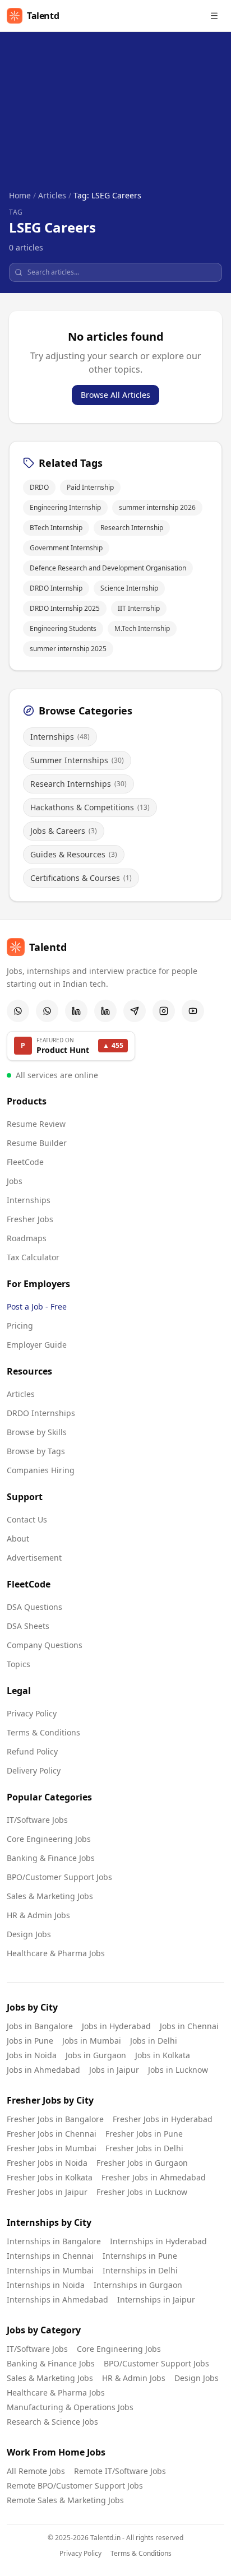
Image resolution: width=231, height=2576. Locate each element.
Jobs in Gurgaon (96, 2055)
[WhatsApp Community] (18, 1011)
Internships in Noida (46, 2285)
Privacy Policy (32, 1713)
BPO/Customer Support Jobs (59, 1877)
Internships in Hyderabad (158, 2241)
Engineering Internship (65, 507)
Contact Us (27, 1519)
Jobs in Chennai (189, 2026)
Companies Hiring (41, 1470)
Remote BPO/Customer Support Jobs (75, 2486)
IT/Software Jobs (37, 1820)
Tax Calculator (33, 1257)
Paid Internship (90, 487)
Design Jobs (29, 1934)
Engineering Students (63, 628)
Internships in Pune (140, 2256)
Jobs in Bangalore (40, 2026)
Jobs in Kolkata (163, 2055)
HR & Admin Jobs (38, 1915)
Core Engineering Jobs (49, 1839)
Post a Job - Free (37, 1306)
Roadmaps (27, 1238)
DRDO (39, 487)
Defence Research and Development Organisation (108, 568)
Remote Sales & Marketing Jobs (65, 2500)
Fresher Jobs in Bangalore (55, 2119)
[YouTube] (193, 1011)
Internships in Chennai (50, 2256)
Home (20, 195)
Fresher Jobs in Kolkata (50, 2177)
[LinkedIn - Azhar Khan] (76, 1011)
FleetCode (25, 1162)
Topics (19, 1664)
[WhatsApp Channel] (47, 1011)
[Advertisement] (115, 120)
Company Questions (45, 1645)
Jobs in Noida (32, 2055)
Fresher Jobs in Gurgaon (142, 2163)
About (18, 1538)
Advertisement (34, 1558)
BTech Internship (56, 528)
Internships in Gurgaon (138, 2285)
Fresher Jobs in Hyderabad (163, 2119)
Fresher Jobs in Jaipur (47, 2192)
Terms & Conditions (43, 1732)
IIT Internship (139, 608)
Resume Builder (37, 1143)
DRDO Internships (41, 1413)
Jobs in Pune (30, 2041)
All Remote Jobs (36, 2471)
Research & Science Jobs (52, 2422)
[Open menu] (214, 16)
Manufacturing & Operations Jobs (70, 2407)
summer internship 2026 (157, 507)
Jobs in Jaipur (114, 2070)
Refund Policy (32, 1751)
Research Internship (132, 528)
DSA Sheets (28, 1626)
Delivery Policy (34, 1770)
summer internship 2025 (68, 649)
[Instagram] (164, 1011)
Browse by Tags (36, 1451)
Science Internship (129, 588)
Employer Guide (37, 1345)
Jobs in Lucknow (178, 2070)
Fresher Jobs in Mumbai (52, 2148)
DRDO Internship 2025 (65, 608)
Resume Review (36, 1124)
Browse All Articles (115, 395)
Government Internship (66, 548)
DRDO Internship (56, 588)
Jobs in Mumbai (92, 2041)
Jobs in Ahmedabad (43, 2070)
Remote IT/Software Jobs (120, 2471)
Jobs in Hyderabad (116, 2026)
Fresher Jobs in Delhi (144, 2148)
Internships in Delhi (140, 2270)
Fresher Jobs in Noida (47, 2163)
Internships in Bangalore (54, 2241)
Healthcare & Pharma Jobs (56, 1953)
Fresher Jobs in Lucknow (142, 2192)
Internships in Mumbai (50, 2270)
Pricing (20, 1326)
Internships (29, 1200)
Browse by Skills (37, 1432)
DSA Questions (34, 1607)
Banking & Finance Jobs (51, 1858)
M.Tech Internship (142, 628)
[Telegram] (135, 1011)
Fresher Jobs (30, 1219)
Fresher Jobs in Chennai (52, 2134)
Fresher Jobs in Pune (144, 2134)
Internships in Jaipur (156, 2299)
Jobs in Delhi (154, 2041)
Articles (52, 195)
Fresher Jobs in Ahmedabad (154, 2177)
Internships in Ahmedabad (57, 2299)
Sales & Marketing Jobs (50, 1896)
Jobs (15, 1181)
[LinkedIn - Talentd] (105, 1011)
